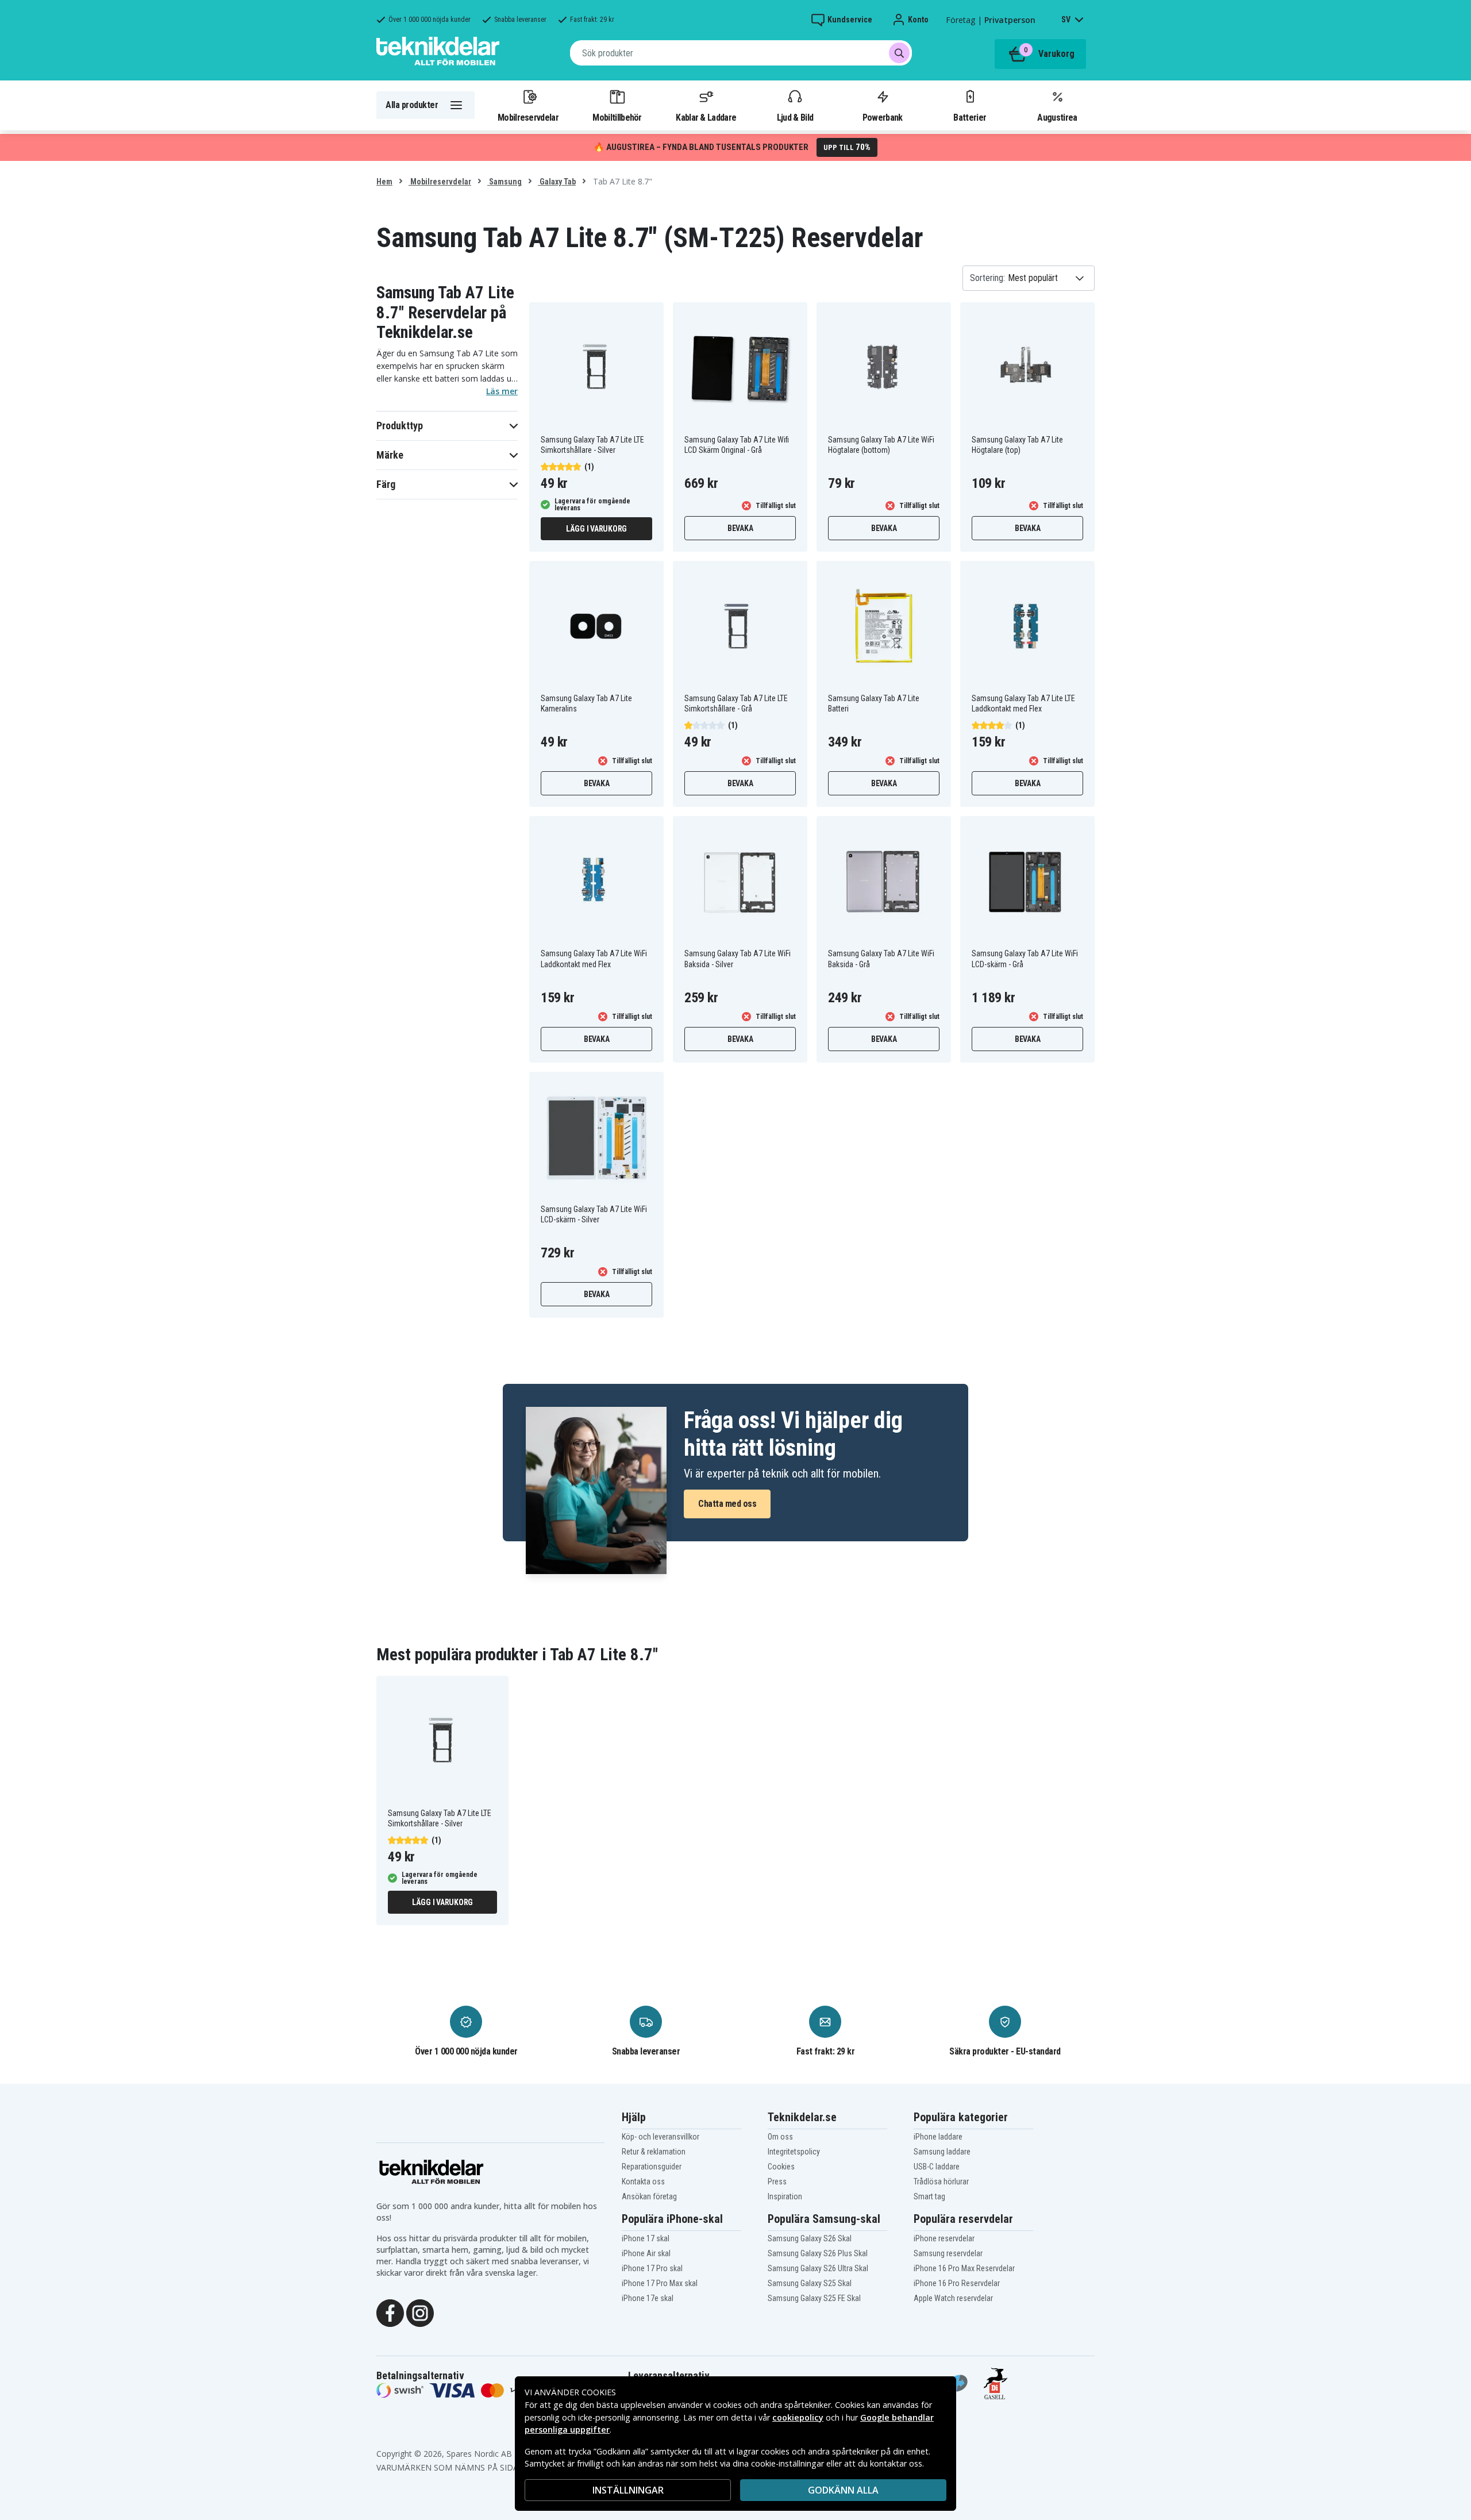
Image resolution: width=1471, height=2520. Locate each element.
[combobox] (741, 53)
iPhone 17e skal (648, 2298)
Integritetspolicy (794, 2152)
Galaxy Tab (557, 182)
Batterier (970, 117)
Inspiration (785, 2196)
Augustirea (1057, 117)
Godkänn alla (843, 2490)
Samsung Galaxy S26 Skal (810, 2238)
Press (777, 2182)
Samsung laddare (942, 2152)
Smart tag (929, 2196)
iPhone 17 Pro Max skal (660, 2283)
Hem (384, 182)
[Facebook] (390, 2313)
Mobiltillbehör (617, 117)
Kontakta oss (643, 2182)
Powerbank (883, 117)
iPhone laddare (938, 2137)
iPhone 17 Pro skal (652, 2268)
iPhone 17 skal (646, 2238)
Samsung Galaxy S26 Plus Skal (818, 2253)
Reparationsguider (652, 2167)
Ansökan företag (649, 2196)
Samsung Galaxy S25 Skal (810, 2283)
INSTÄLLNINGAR (628, 2490)
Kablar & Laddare (706, 117)
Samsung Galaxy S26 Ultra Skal (818, 2268)
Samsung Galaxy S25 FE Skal (814, 2298)
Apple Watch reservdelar (953, 2298)
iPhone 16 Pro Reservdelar (957, 2283)
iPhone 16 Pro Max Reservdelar (964, 2268)
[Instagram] (420, 2313)
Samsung (505, 182)
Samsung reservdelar (948, 2253)
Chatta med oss (727, 1504)
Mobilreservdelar (528, 117)
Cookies (781, 2167)
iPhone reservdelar (944, 2238)
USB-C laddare (937, 2167)
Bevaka (740, 528)
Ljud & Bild (795, 117)
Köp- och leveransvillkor (661, 2137)
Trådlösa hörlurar (941, 2182)
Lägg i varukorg (596, 529)
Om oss (780, 2137)
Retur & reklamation (654, 2152)
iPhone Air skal (646, 2253)
